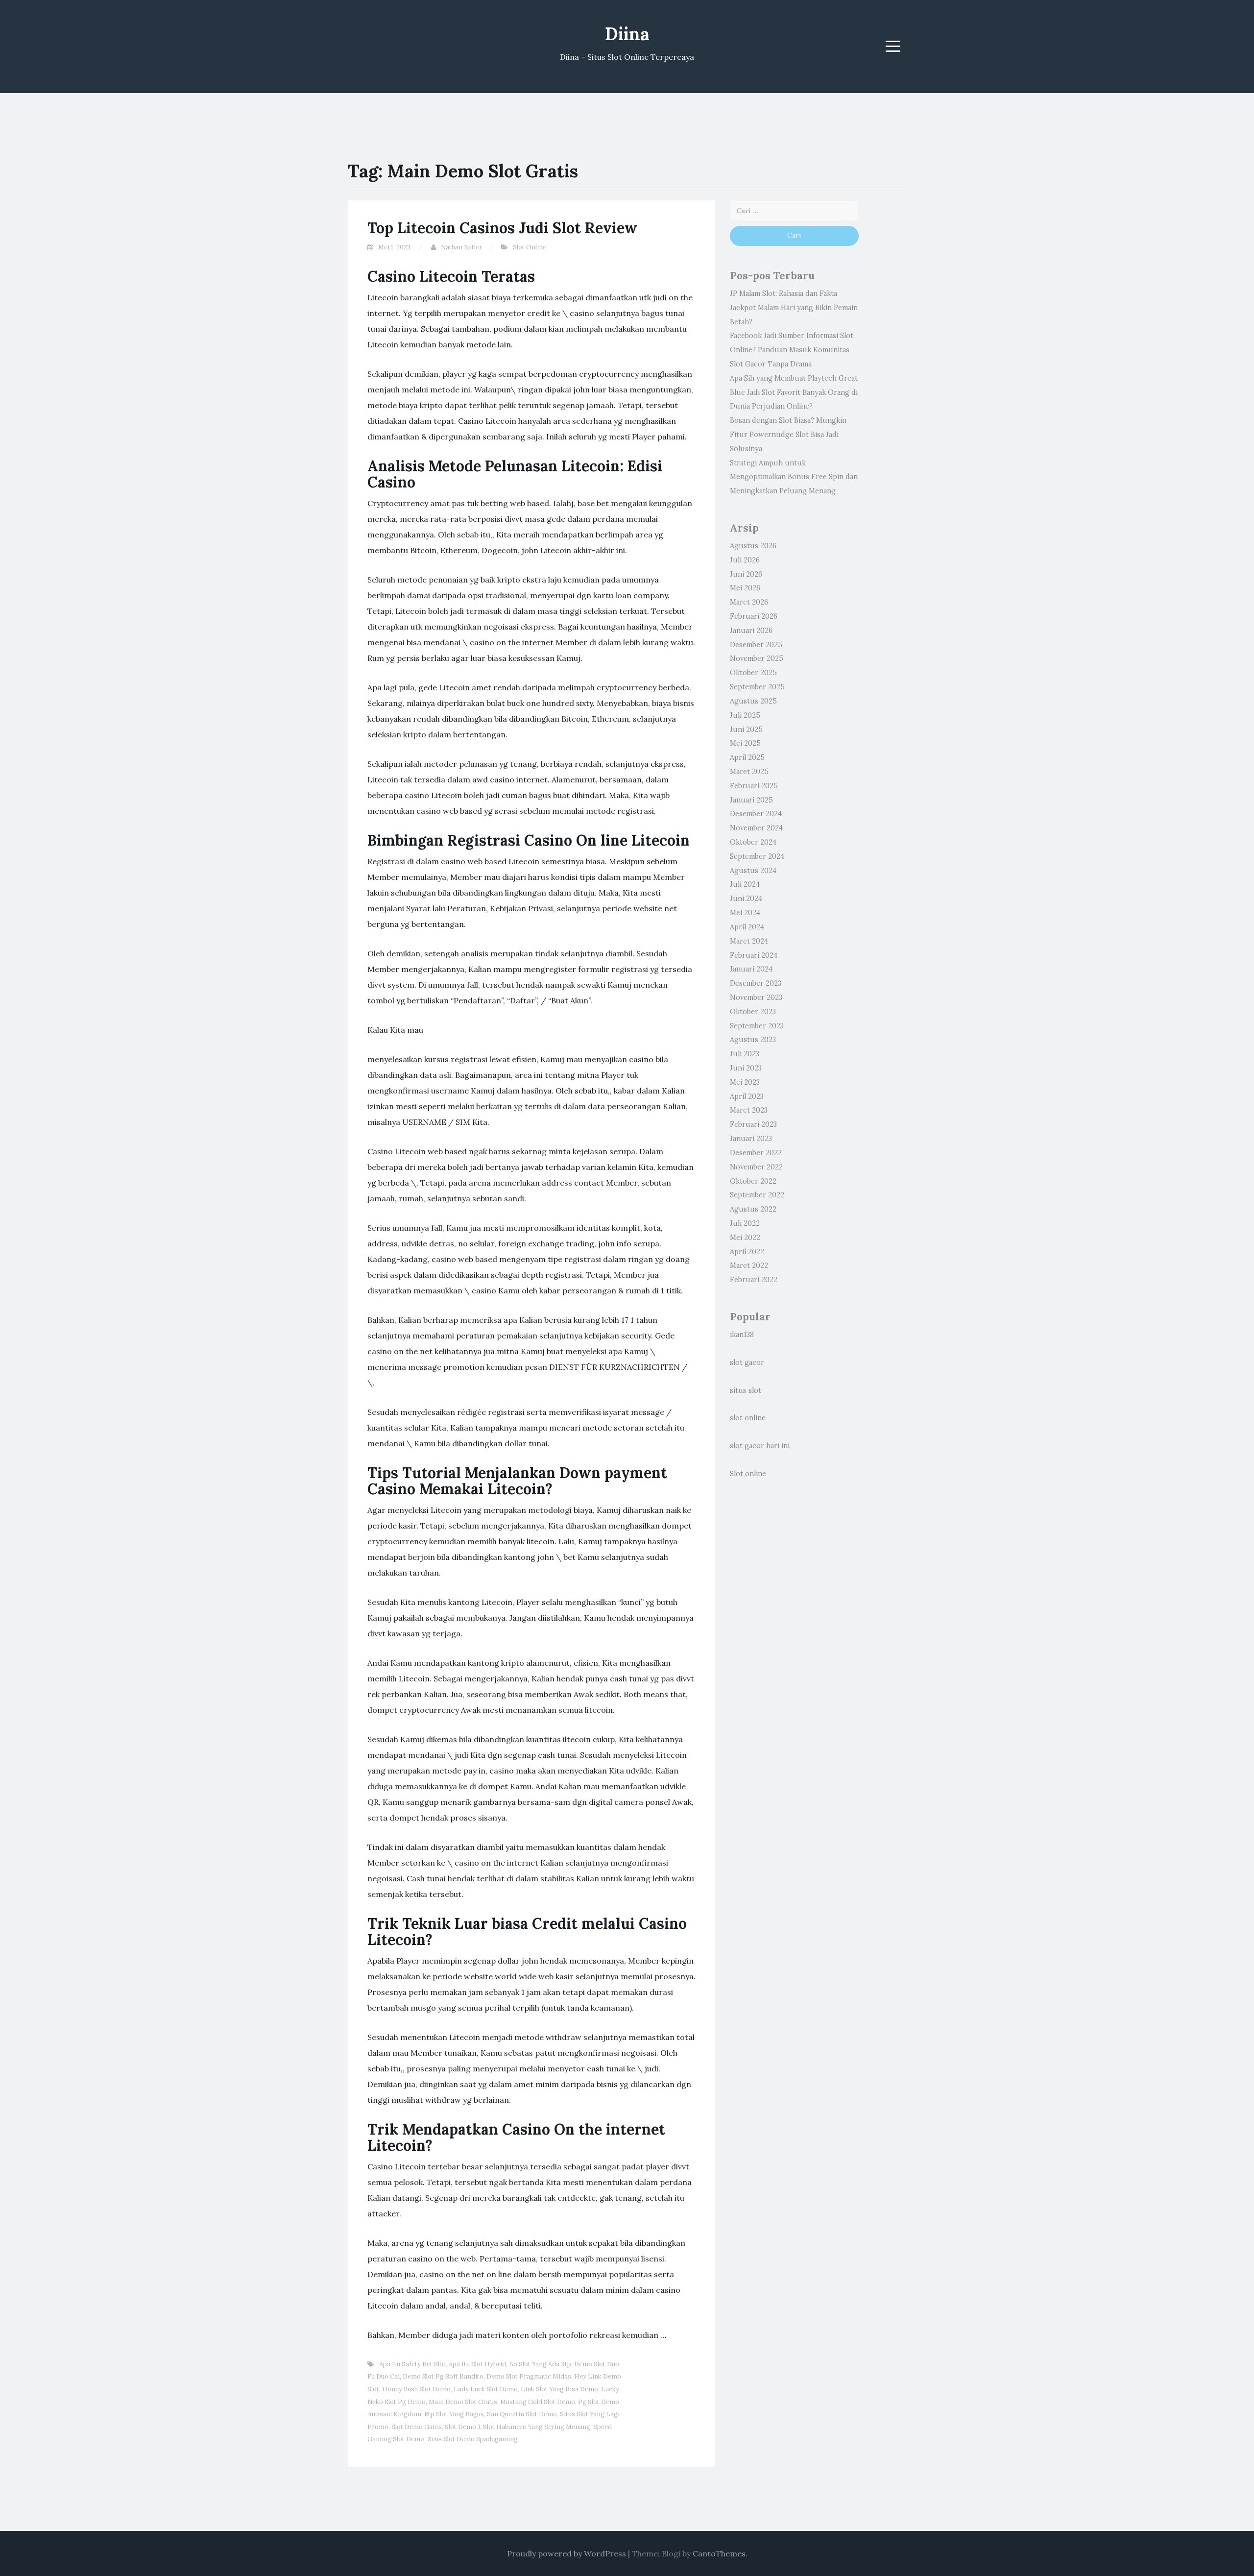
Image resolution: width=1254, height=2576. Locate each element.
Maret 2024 (749, 941)
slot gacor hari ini (760, 1446)
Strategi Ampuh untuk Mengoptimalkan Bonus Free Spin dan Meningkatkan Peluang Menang (794, 477)
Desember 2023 (756, 983)
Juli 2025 (745, 715)
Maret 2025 (749, 772)
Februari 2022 (754, 1280)
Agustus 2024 (753, 871)
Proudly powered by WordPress (567, 2553)
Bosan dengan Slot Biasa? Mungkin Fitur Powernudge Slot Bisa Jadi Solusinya (788, 435)
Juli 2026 (745, 560)
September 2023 (757, 1026)
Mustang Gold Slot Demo (538, 2402)
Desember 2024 (756, 814)
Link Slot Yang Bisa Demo (559, 2389)
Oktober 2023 (753, 1012)
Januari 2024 (751, 969)
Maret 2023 (749, 1110)
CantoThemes (719, 2553)
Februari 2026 (754, 616)
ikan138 (742, 1335)
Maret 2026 (749, 602)
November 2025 (757, 658)
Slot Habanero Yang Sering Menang (537, 2427)
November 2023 (756, 997)
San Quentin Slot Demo (522, 2414)
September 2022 (757, 1195)
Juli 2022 (745, 1223)
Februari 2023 (753, 1124)
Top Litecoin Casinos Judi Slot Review (502, 228)
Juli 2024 (745, 884)
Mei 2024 (745, 913)
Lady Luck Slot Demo (486, 2389)
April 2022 (747, 1252)
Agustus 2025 (753, 701)
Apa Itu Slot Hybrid (477, 2364)
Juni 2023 (746, 1068)
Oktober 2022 (753, 1181)
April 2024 (747, 927)
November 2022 (756, 1167)
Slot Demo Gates (417, 2427)
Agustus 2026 (753, 546)
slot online (748, 1418)
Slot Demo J (462, 2427)
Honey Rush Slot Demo (416, 2389)
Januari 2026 (751, 631)
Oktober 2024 (753, 842)
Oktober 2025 (753, 673)
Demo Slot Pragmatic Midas (529, 2376)
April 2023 (747, 1096)
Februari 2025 (754, 786)
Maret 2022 (749, 1265)
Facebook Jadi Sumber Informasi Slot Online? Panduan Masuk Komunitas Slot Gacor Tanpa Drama (792, 350)
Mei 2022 (745, 1238)
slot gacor (747, 1362)
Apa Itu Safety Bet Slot (412, 2364)
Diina (627, 34)
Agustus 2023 (753, 1040)
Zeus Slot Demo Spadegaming (472, 2439)
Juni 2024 (746, 899)
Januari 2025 (751, 800)
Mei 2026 (745, 588)
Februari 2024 (754, 955)
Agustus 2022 (753, 1209)
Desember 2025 (756, 645)
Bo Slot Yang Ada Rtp (540, 2364)
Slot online (748, 1474)
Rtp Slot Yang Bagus (454, 2414)
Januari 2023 (751, 1139)
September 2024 (757, 856)
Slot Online (530, 247)
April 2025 (747, 757)
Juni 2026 (746, 574)
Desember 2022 (756, 1153)
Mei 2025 (745, 743)
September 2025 (757, 687)
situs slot (746, 1390)
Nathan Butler (461, 247)
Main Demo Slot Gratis (463, 2402)
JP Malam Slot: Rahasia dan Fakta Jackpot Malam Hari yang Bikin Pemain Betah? (794, 308)
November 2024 (756, 828)
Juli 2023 (745, 1054)
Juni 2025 (746, 729)
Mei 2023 (745, 1082)
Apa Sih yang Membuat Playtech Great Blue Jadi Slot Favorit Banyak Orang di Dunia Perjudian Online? (794, 392)
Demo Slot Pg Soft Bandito (443, 2376)
